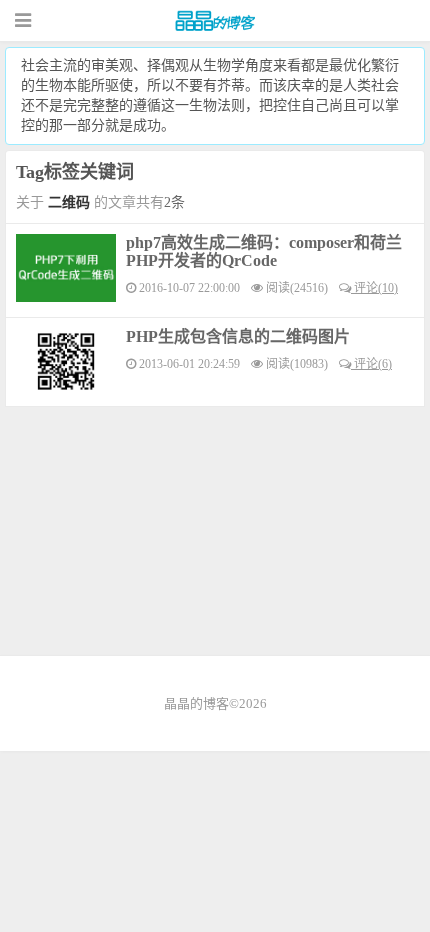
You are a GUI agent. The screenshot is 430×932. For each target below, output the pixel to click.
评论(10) (374, 288)
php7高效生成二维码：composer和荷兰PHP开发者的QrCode (264, 251)
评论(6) (371, 364)
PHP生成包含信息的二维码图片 (238, 336)
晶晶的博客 (215, 21)
